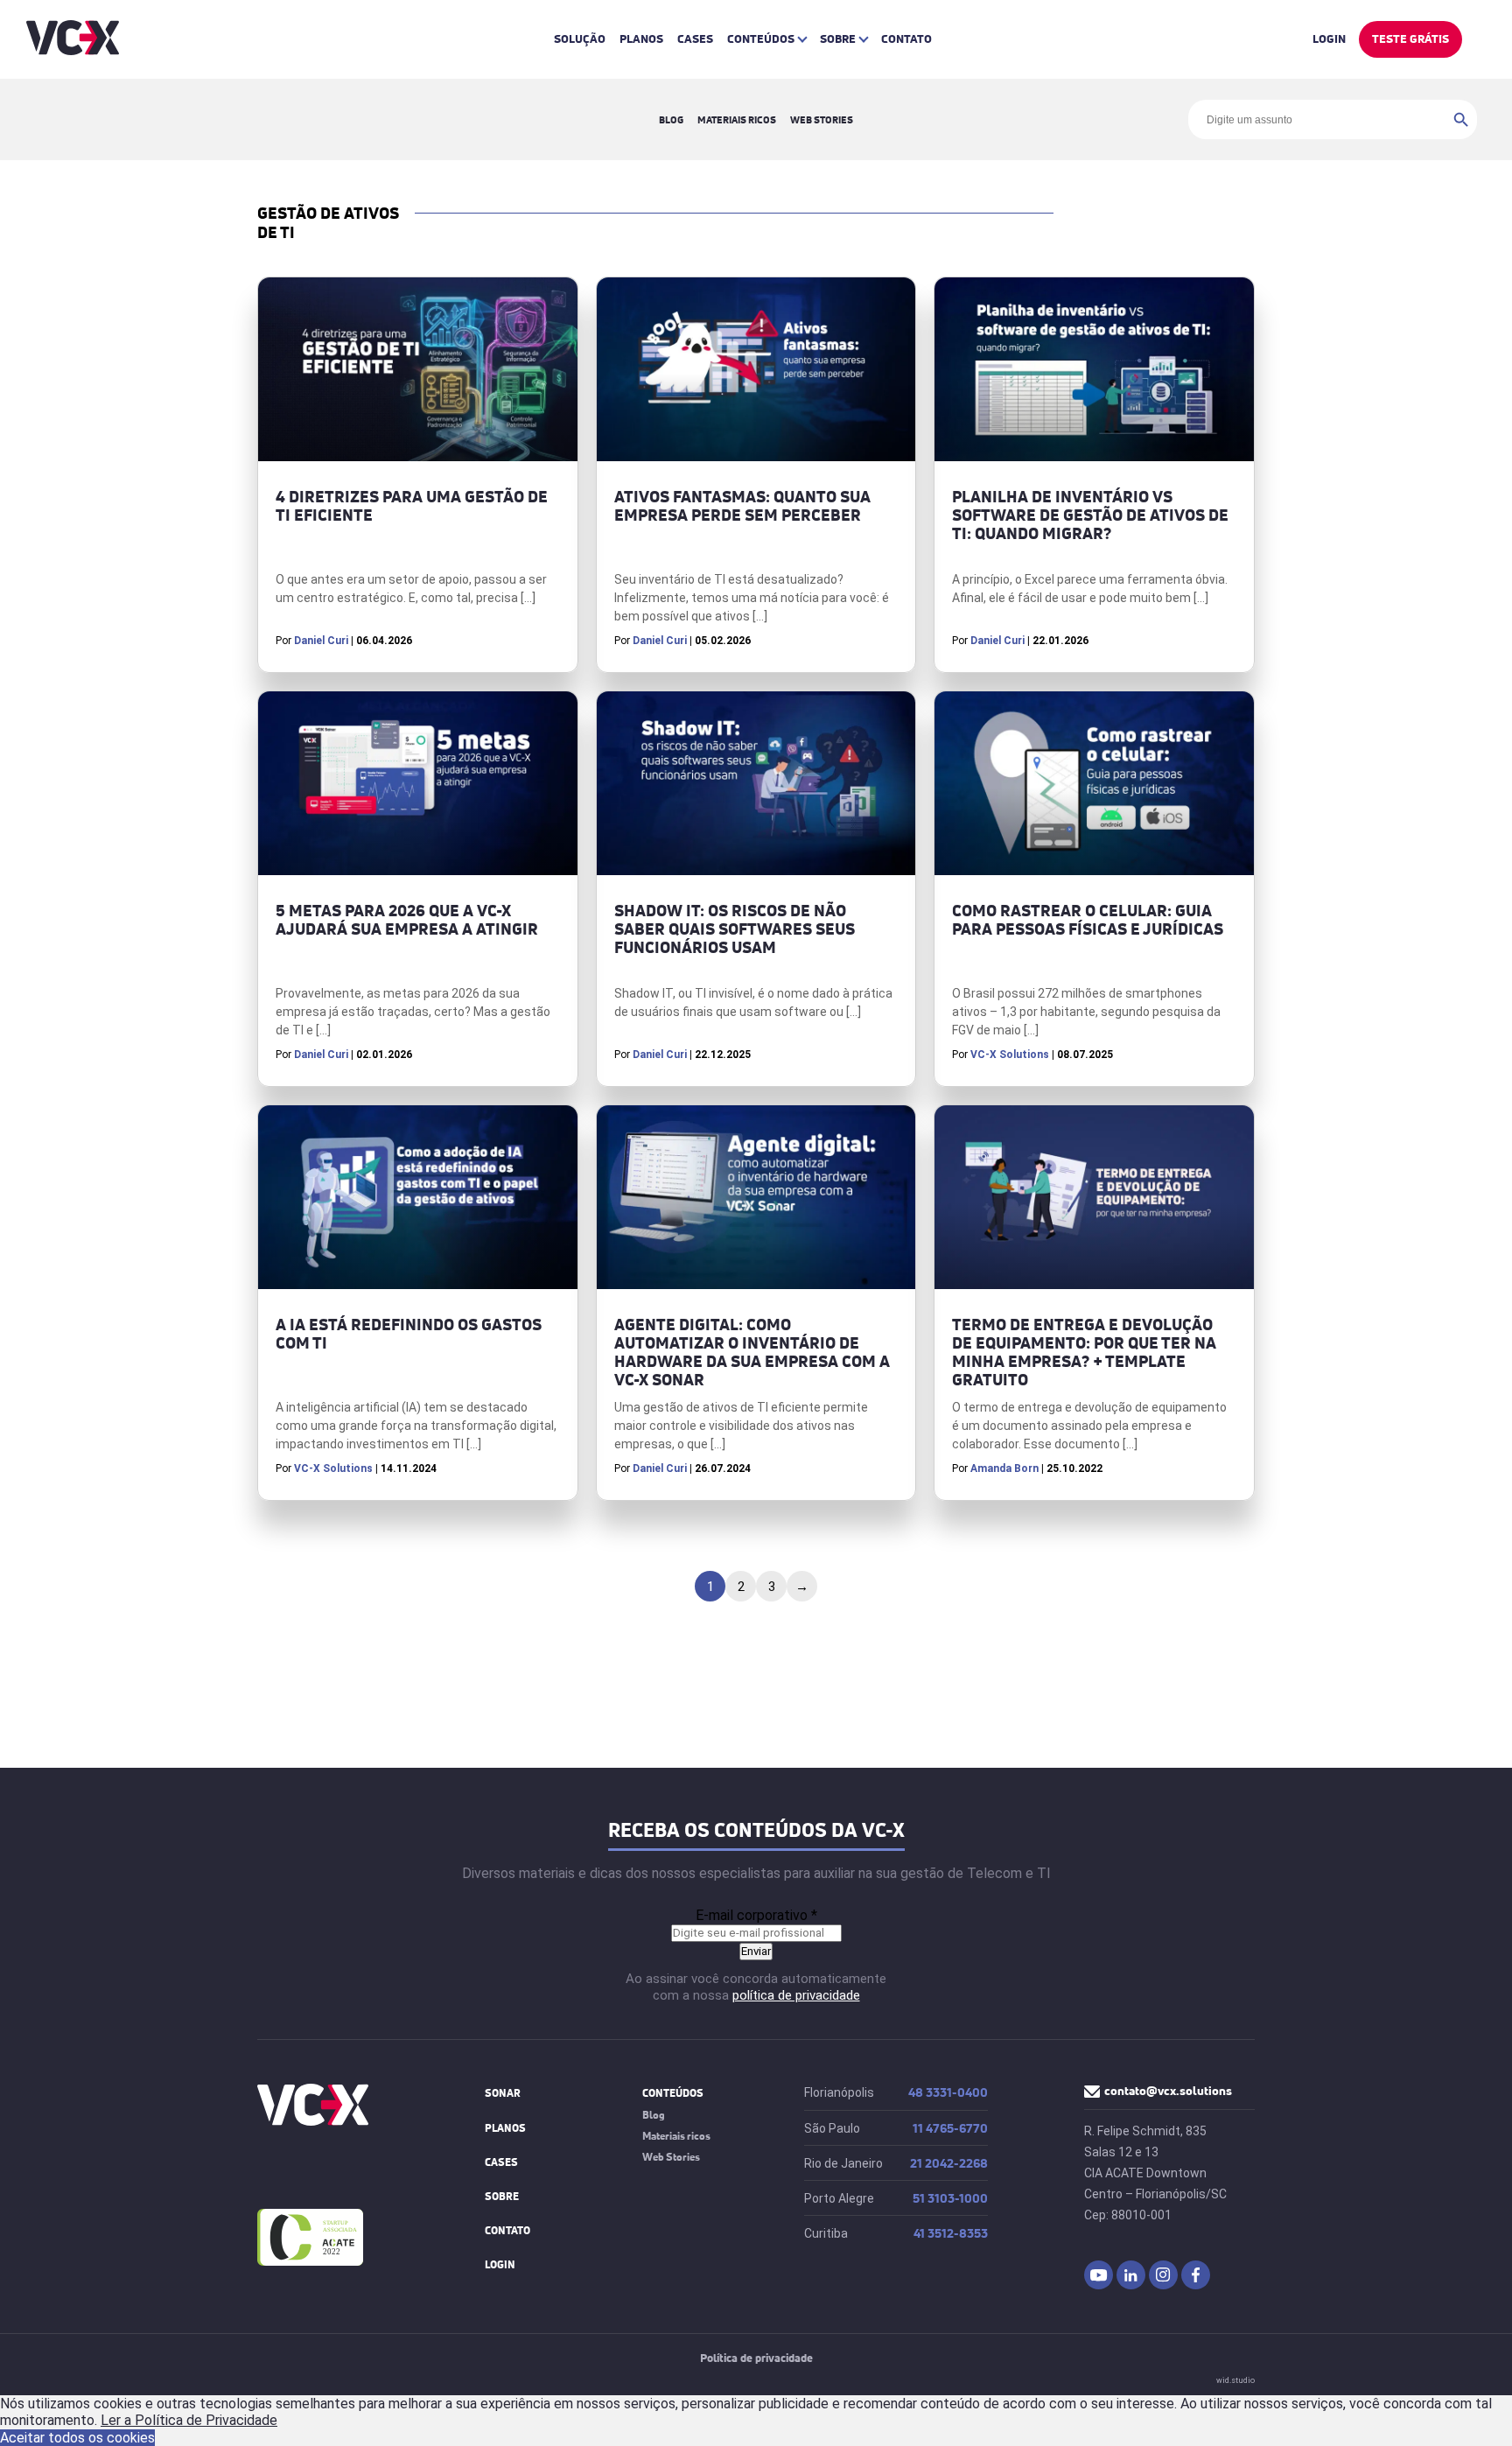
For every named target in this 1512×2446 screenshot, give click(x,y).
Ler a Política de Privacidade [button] (189, 2420)
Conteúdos (761, 39)
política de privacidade (796, 1995)
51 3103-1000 (950, 2199)
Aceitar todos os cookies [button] (77, 2438)
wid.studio (1235, 2380)
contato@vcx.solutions (1168, 2091)
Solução (580, 39)
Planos (641, 39)
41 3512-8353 (951, 2234)
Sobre (838, 39)
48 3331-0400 (948, 2093)
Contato (906, 39)
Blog (671, 119)
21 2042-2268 (949, 2164)
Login (1329, 39)
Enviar (756, 1951)
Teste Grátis (1410, 39)
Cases (695, 39)
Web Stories (822, 119)
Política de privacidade (756, 2358)
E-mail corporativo (756, 1915)
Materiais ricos (676, 2136)
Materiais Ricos (737, 119)
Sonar (503, 2093)
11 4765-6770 (950, 2129)
